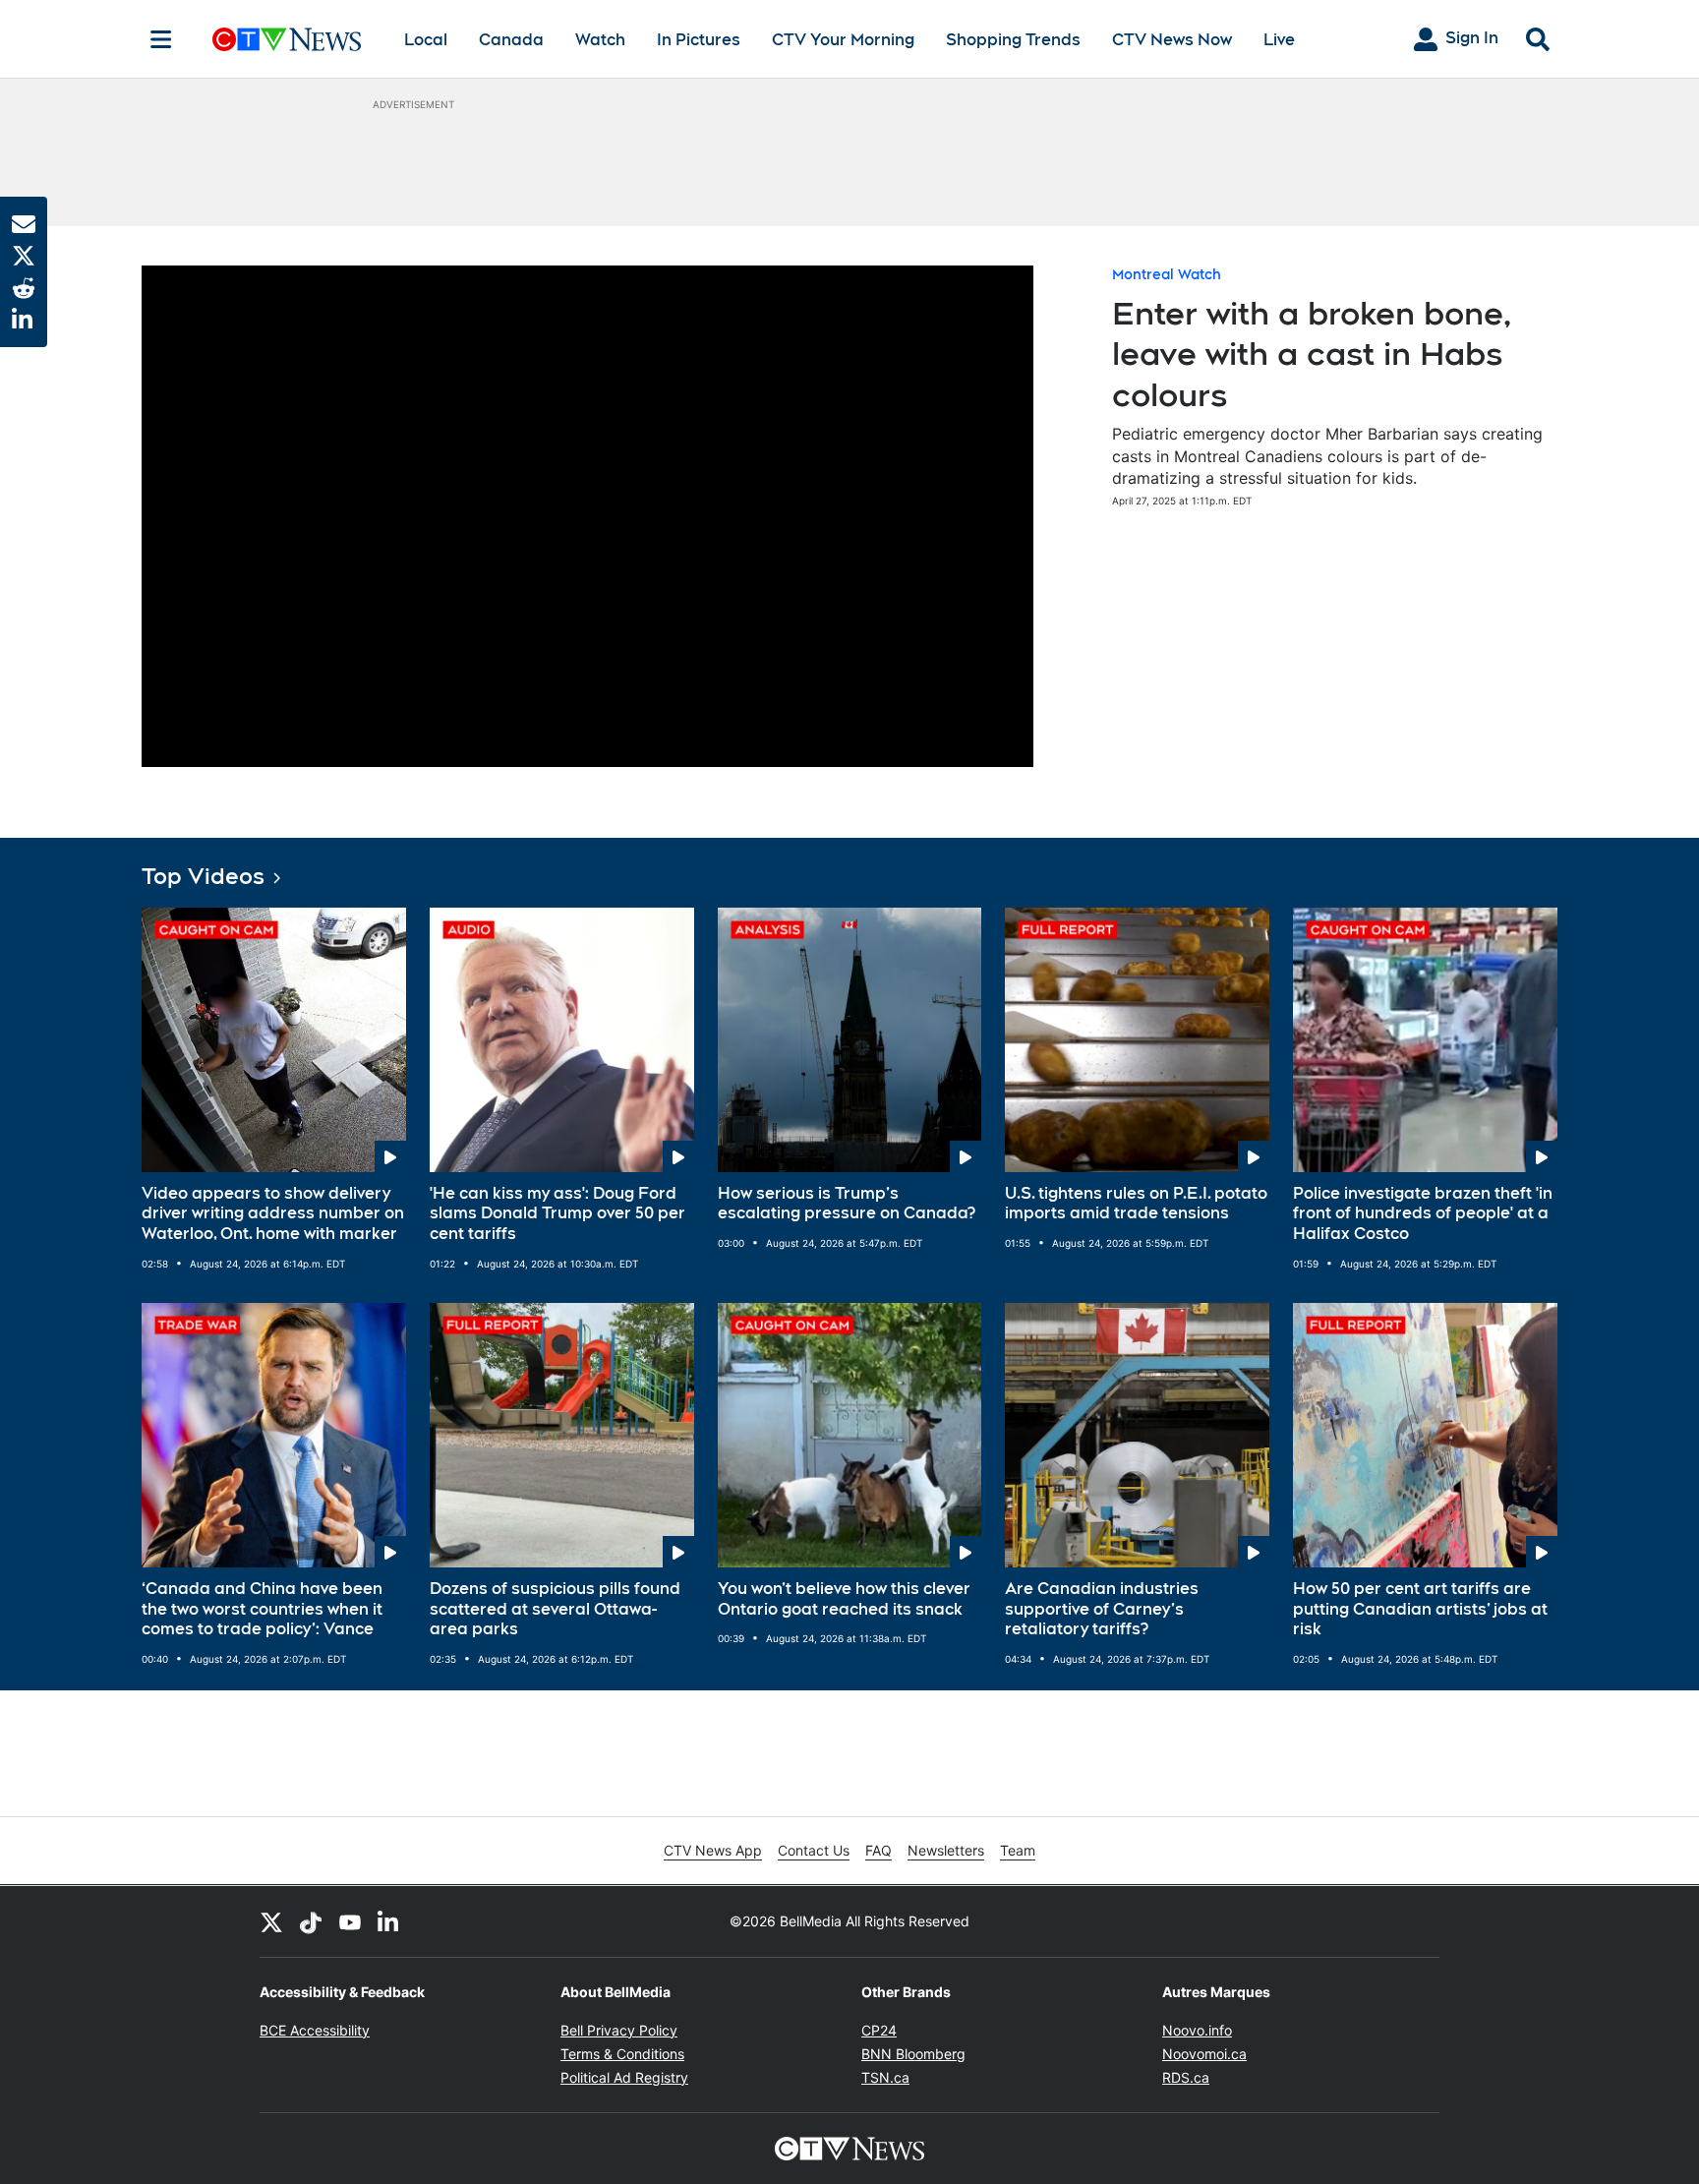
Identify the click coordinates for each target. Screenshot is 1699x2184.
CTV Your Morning (843, 40)
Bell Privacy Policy (619, 2030)
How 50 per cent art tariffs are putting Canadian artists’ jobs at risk (1420, 1609)
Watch (600, 40)
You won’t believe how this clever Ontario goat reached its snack (844, 1599)
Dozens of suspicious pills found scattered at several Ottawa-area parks (555, 1609)
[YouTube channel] (350, 1921)
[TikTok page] (311, 1921)
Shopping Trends (1013, 40)
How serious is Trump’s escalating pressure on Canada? (847, 1204)
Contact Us (814, 1850)
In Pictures (699, 40)
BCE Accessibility (315, 2030)
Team (1018, 1850)
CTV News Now (1172, 40)
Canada (511, 40)
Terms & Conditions (622, 2054)
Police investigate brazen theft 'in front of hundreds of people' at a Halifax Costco (1423, 1214)
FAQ (879, 1850)
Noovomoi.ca (1204, 2054)
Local (426, 40)
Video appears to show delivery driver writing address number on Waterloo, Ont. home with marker (273, 1214)
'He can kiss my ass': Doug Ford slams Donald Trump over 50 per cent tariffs (557, 1214)
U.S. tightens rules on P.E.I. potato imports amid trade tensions (1136, 1204)
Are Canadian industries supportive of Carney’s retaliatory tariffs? (1102, 1609)
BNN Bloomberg (913, 2054)
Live (1279, 40)
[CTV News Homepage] (287, 39)
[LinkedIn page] (389, 1921)
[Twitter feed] (271, 1921)
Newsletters (946, 1850)
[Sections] (161, 39)
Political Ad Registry (624, 2077)
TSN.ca (885, 2077)
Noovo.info (1197, 2030)
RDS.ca (1186, 2077)
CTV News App (713, 1850)
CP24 (879, 2030)
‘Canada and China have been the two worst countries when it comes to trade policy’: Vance (262, 1609)
